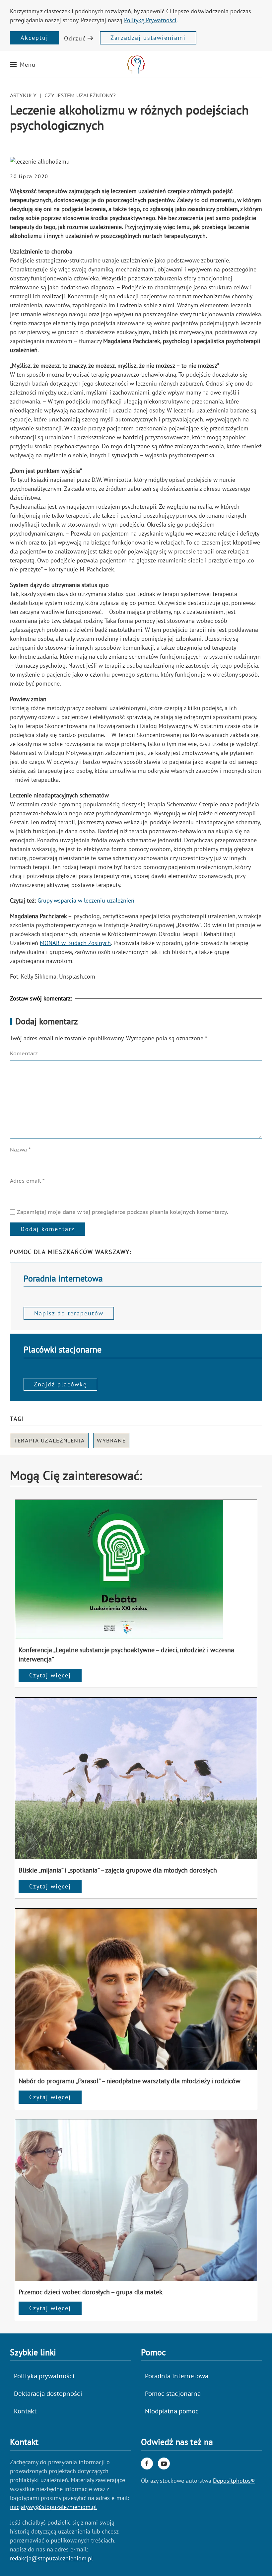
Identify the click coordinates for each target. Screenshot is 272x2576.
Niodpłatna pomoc (172, 2411)
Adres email (27, 1181)
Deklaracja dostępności (48, 2394)
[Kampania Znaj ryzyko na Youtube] (164, 2464)
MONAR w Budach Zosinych (75, 943)
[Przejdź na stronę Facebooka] (147, 2464)
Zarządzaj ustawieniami (148, 38)
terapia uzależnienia (49, 1440)
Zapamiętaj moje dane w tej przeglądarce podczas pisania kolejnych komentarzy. (122, 1212)
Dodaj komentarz (48, 1229)
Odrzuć (75, 38)
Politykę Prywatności (150, 20)
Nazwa (20, 1149)
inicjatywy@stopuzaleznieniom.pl (53, 2507)
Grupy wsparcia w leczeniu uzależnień (86, 900)
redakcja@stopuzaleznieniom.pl (51, 2558)
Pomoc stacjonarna (173, 2394)
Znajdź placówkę (60, 1384)
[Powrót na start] (136, 64)
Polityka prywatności (44, 2376)
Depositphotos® (234, 2481)
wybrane (111, 1440)
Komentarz (24, 1053)
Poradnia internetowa (177, 2376)
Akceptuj (34, 38)
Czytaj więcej (50, 1675)
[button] (23, 64)
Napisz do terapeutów (69, 1313)
